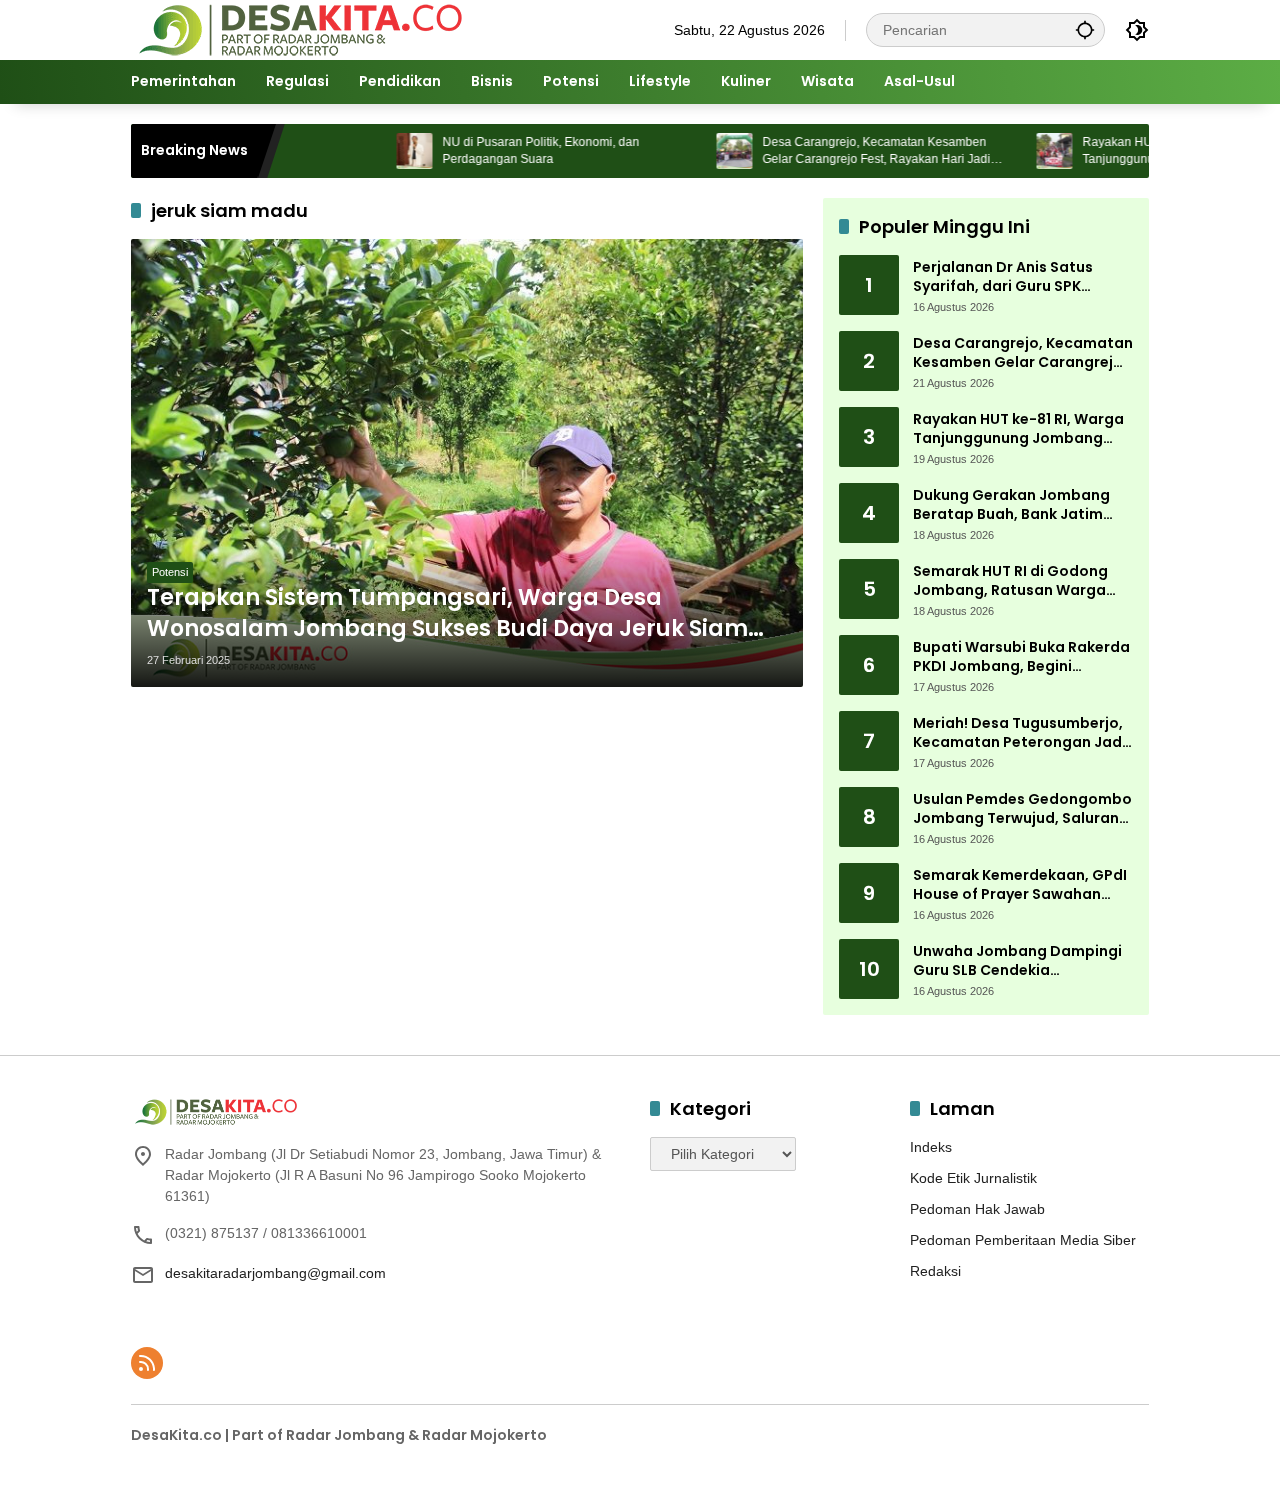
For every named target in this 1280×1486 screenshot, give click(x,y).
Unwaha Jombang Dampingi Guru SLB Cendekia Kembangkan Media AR (1017, 961)
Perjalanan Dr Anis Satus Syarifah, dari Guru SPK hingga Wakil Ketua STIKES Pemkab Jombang (1009, 277)
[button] (1085, 29)
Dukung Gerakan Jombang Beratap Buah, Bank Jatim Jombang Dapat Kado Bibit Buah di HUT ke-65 (1013, 505)
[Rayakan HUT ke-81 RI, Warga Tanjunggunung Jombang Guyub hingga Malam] (1014, 151)
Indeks (931, 1147)
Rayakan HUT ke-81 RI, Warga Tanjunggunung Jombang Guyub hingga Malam (1018, 429)
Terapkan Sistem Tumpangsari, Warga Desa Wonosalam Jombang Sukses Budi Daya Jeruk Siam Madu (447, 614)
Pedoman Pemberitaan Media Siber (1023, 1240)
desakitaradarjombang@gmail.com (275, 1273)
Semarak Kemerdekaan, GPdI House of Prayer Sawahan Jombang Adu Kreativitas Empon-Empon (1020, 885)
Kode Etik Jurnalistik (973, 1178)
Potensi (170, 572)
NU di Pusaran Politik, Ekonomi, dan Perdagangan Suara (500, 150)
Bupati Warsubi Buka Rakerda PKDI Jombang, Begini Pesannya (1021, 657)
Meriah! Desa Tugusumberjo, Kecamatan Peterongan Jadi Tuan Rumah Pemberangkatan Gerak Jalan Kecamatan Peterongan (1019, 733)
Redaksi (935, 1271)
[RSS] (147, 1363)
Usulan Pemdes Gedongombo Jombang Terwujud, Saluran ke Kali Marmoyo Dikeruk (1022, 809)
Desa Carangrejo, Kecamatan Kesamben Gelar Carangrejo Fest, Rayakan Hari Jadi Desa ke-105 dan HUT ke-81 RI (836, 151)
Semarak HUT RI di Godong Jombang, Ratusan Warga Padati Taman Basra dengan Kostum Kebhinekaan (1018, 581)
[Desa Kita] (298, 29)
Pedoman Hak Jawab (977, 1209)
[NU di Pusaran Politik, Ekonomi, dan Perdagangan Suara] (374, 151)
